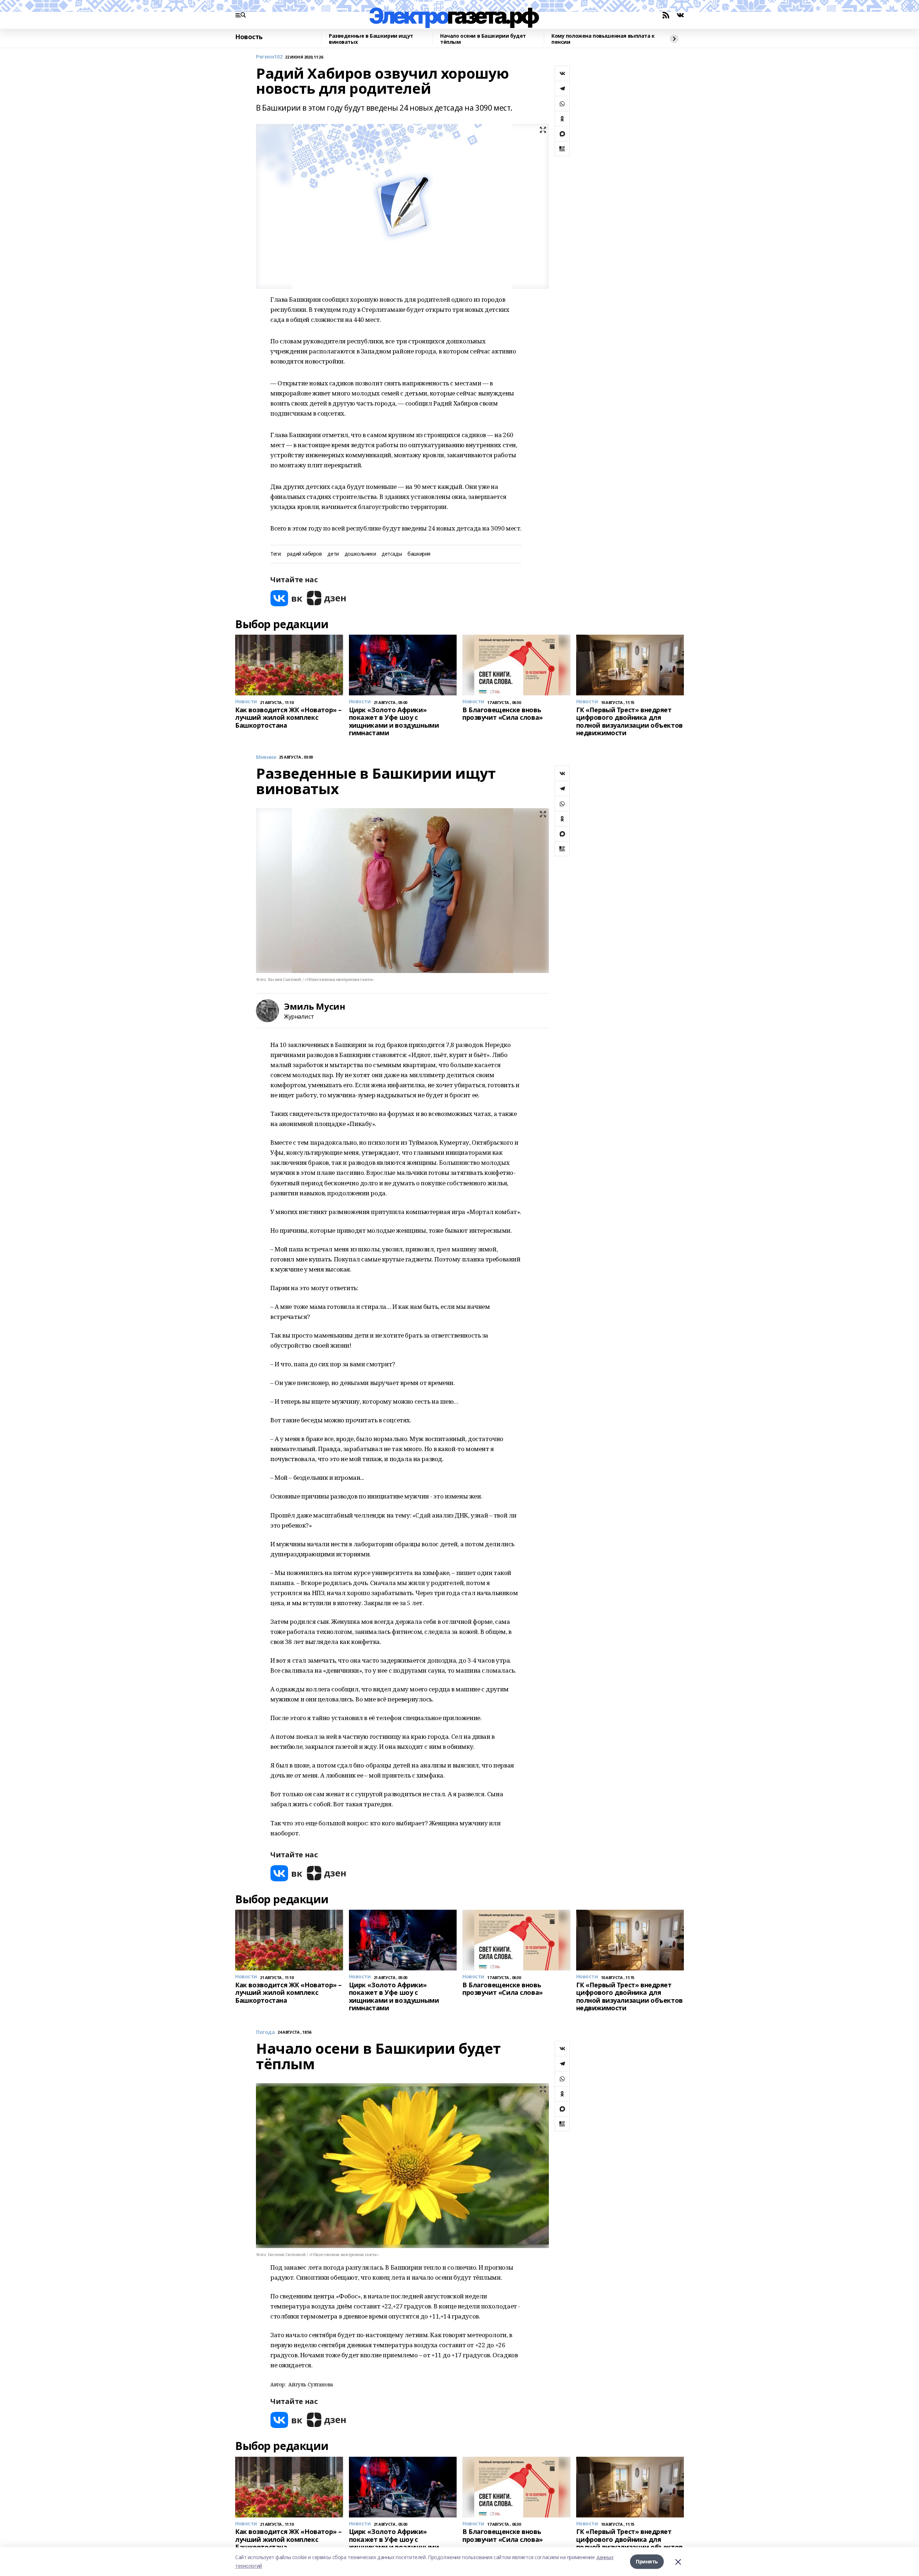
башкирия (419, 554)
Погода (265, 2032)
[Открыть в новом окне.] (286, 598)
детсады (392, 554)
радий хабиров (305, 554)
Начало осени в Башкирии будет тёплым (483, 39)
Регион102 (269, 57)
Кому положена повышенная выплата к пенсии (603, 39)
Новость (249, 37)
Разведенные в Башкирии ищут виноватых (371, 39)
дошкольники (360, 554)
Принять (647, 2561)
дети (333, 554)
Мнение (266, 757)
